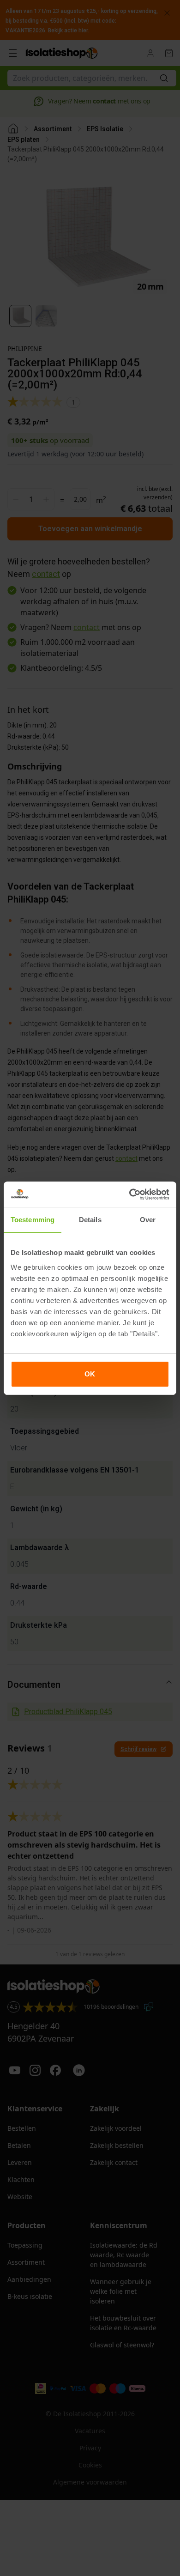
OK (90, 1374)
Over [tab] (148, 1220)
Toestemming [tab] (33, 1220)
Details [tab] (90, 1220)
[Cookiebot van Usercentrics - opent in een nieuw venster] (129, 1194)
